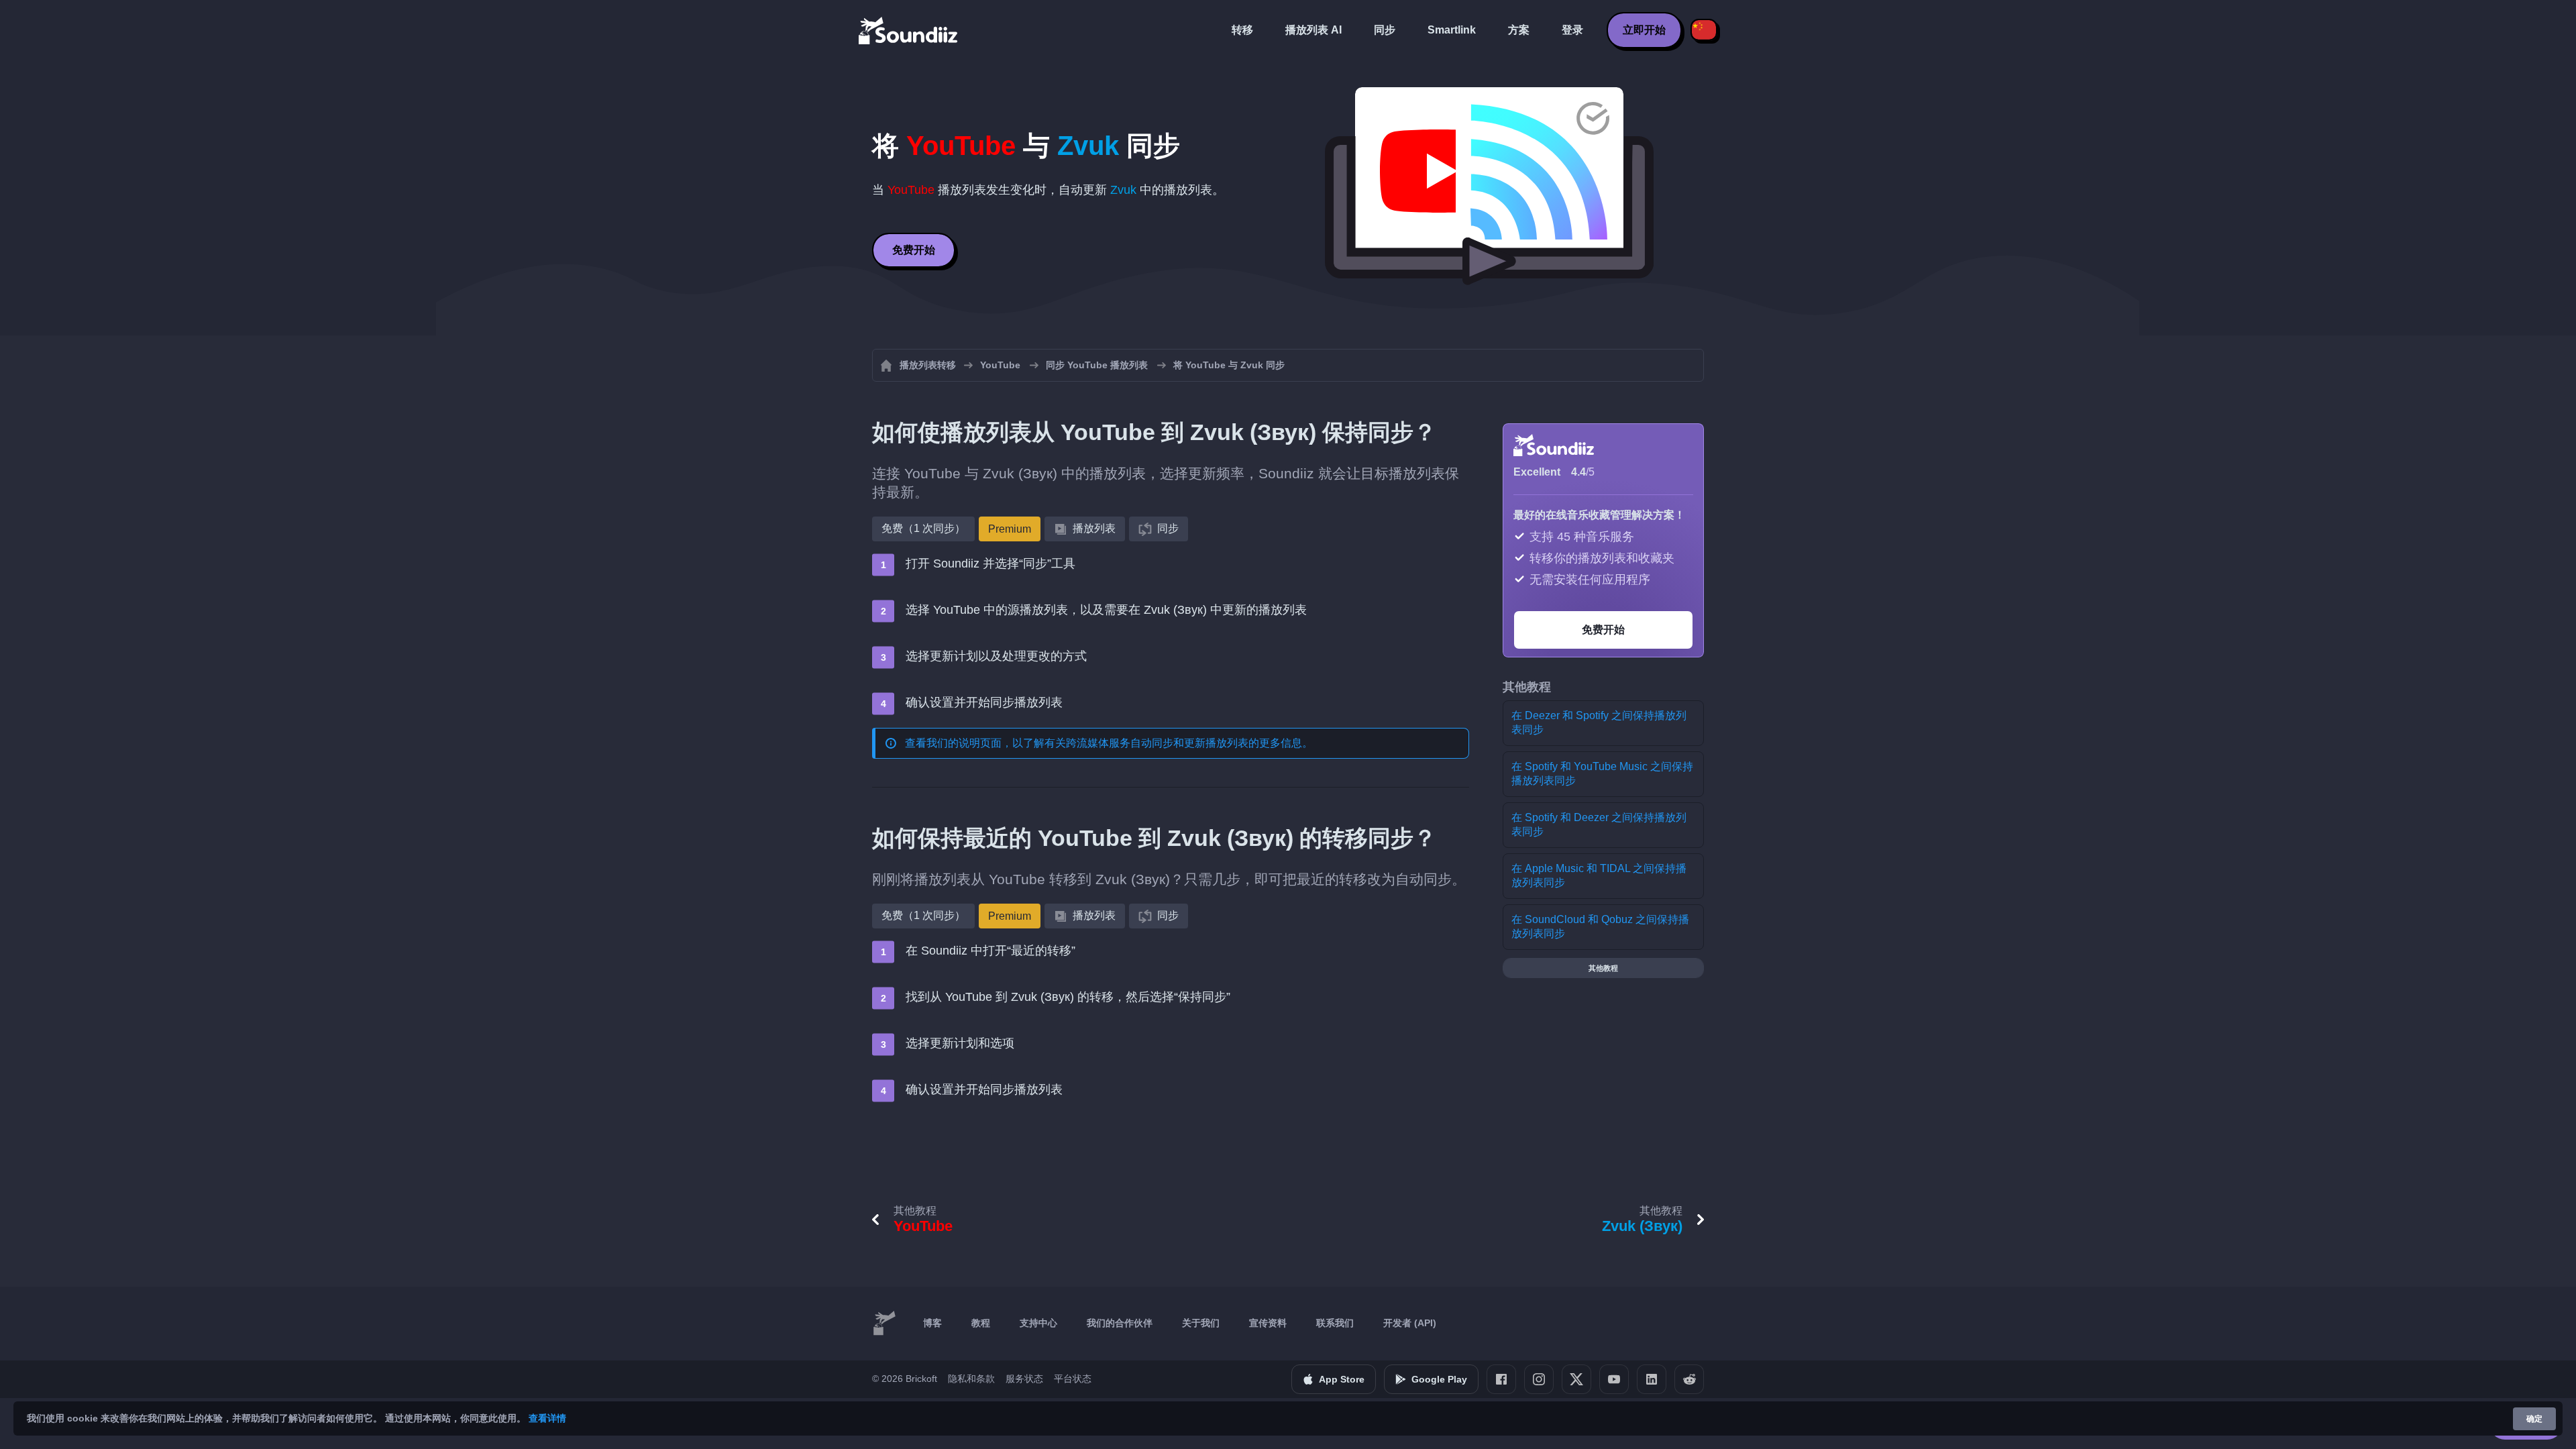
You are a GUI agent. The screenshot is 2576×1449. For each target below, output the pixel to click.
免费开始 (914, 250)
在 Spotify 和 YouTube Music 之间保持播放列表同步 (1602, 773)
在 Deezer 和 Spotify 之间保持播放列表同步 (1599, 722)
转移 (1242, 30)
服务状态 (1024, 1379)
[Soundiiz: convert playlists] (884, 1324)
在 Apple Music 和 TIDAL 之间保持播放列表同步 (1599, 875)
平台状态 (1073, 1379)
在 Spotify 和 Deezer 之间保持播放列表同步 (1599, 824)
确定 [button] (2534, 1419)
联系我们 (1335, 1323)
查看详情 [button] (547, 1418)
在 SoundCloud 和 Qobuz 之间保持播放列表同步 (1600, 926)
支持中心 (1038, 1323)
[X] (1576, 1379)
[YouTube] (1614, 1379)
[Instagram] (1539, 1379)
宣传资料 (1268, 1323)
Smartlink (1452, 30)
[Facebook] (1501, 1379)
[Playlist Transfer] (909, 30)
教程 (981, 1323)
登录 (1572, 30)
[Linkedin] (1652, 1379)
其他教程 (1603, 968)
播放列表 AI (1313, 30)
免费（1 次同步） (923, 528)
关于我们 (1201, 1323)
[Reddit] (1689, 1379)
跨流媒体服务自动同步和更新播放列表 (1157, 743)
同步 (1385, 30)
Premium (1010, 529)
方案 (1519, 30)
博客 (932, 1323)
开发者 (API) (1410, 1323)
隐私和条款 (971, 1379)
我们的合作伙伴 (1120, 1323)
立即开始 (1644, 30)
